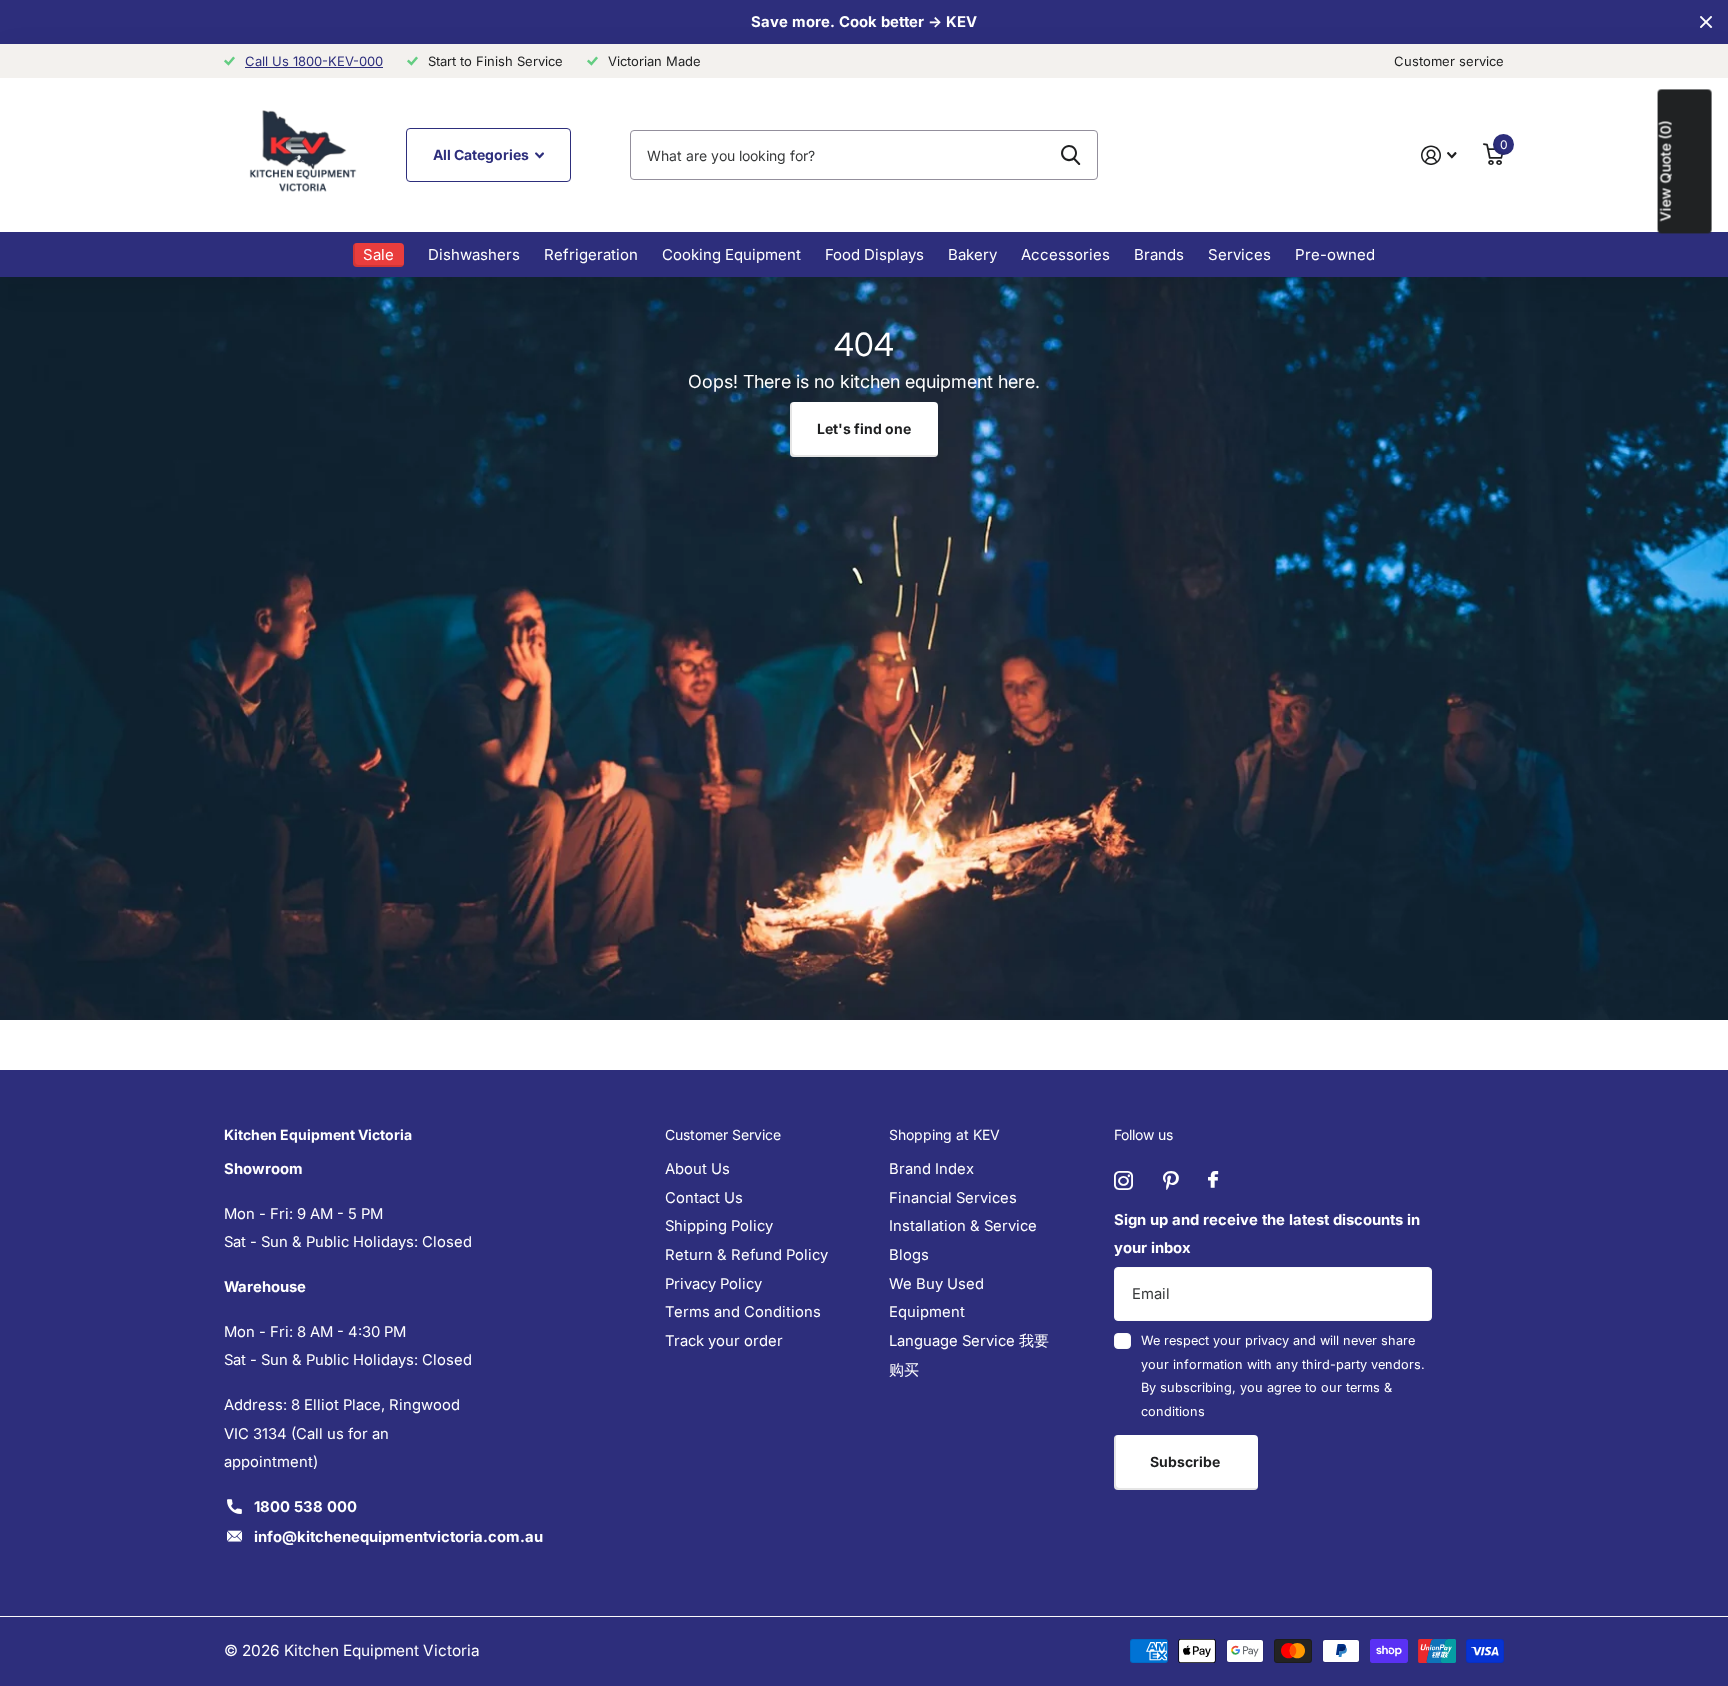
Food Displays (874, 254)
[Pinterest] (1170, 1180)
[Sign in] (1439, 155)
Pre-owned (1335, 254)
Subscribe (1186, 1461)
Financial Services (953, 1198)
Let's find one (864, 428)
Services (1239, 254)
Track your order (724, 1341)
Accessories (1065, 254)
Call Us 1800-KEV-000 (314, 61)
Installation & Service (963, 1226)
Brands (1159, 254)
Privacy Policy (713, 1284)
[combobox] (864, 155)
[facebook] (1213, 1180)
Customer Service (723, 1134)
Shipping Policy (719, 1226)
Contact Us (704, 1198)
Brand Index (931, 1169)
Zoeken (1070, 155)
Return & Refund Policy (746, 1255)
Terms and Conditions (743, 1312)
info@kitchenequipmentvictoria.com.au (398, 1537)
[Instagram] (1123, 1180)
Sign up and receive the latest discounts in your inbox (1267, 1234)
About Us (697, 1169)
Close (1706, 22)
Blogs (909, 1255)
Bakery (972, 254)
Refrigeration (591, 254)
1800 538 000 (305, 1507)
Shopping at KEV (944, 1134)
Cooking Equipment (731, 254)
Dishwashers (474, 254)
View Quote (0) (1666, 170)
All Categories (482, 154)
